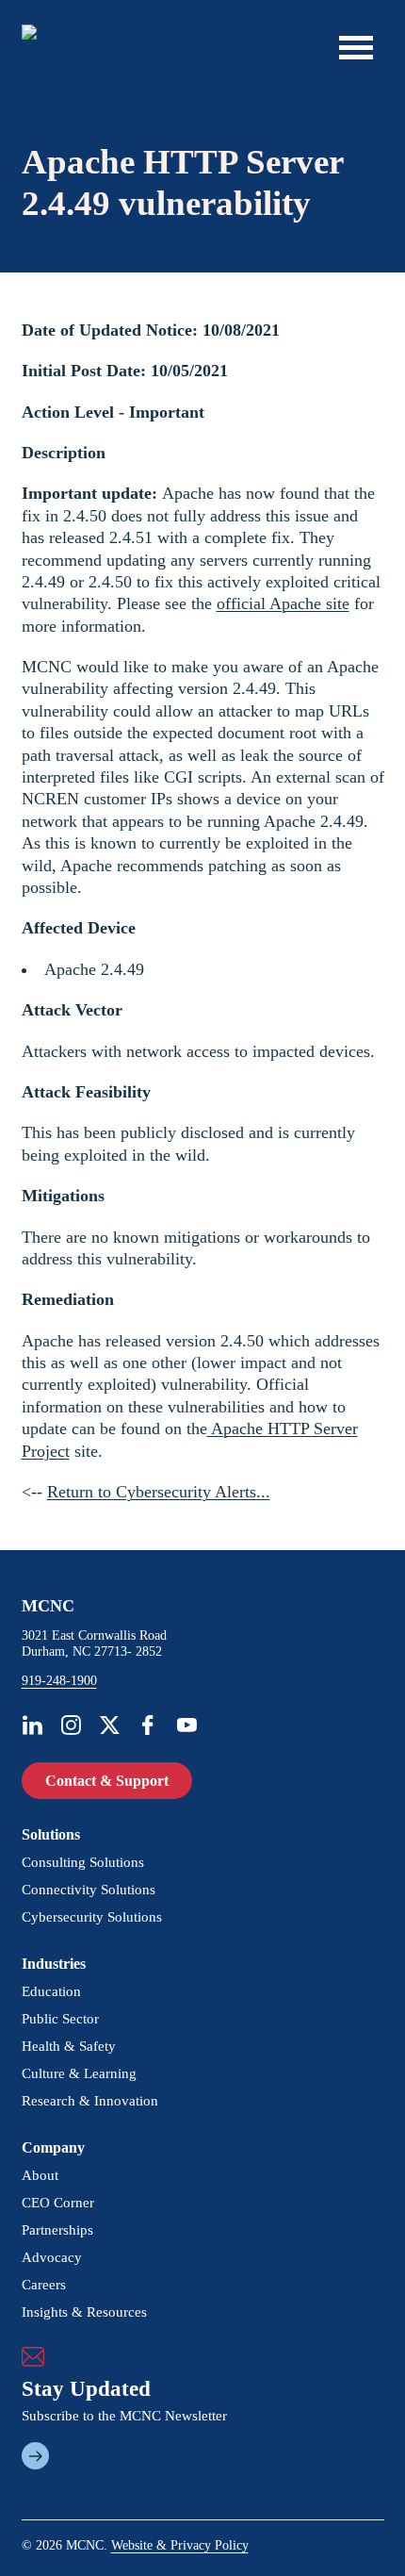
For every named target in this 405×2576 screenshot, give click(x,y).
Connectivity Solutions (89, 1890)
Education (51, 1991)
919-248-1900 (59, 1681)
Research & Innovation (90, 2101)
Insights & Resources (84, 2312)
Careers (44, 2285)
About (40, 2175)
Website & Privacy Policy (180, 2545)
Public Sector (60, 2019)
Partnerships (57, 2230)
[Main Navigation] (356, 47)
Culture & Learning (79, 2073)
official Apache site (283, 603)
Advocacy (52, 2257)
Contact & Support (107, 1781)
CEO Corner (58, 2203)
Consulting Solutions (83, 1862)
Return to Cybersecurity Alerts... (159, 1492)
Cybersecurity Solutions (92, 1917)
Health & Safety (69, 2046)
